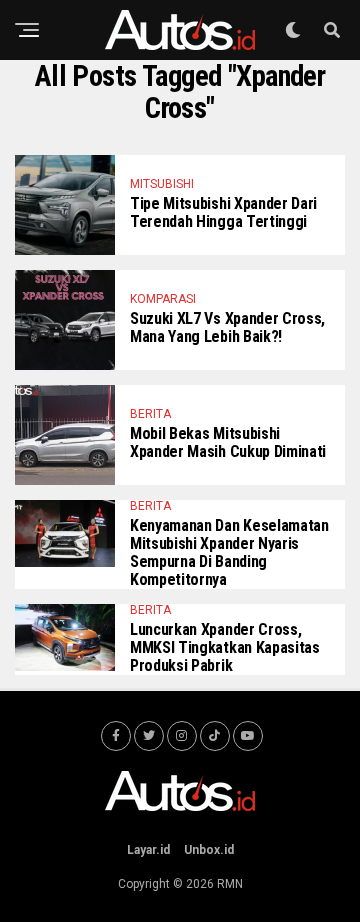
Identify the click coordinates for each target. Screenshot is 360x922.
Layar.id (148, 850)
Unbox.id (209, 850)
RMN (230, 884)
